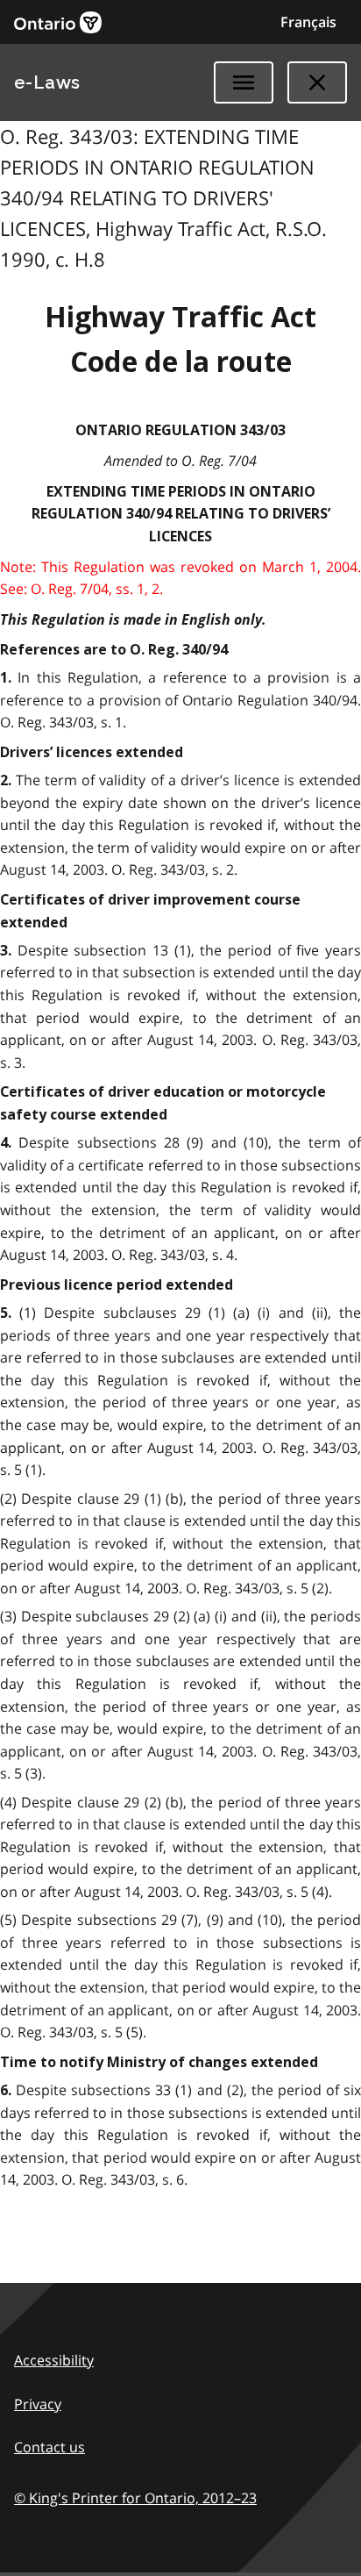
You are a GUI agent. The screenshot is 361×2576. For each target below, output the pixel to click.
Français (308, 22)
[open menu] (244, 82)
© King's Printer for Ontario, (135, 2498)
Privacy (38, 2404)
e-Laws (47, 82)
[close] (317, 82)
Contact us (50, 2447)
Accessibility (54, 2360)
